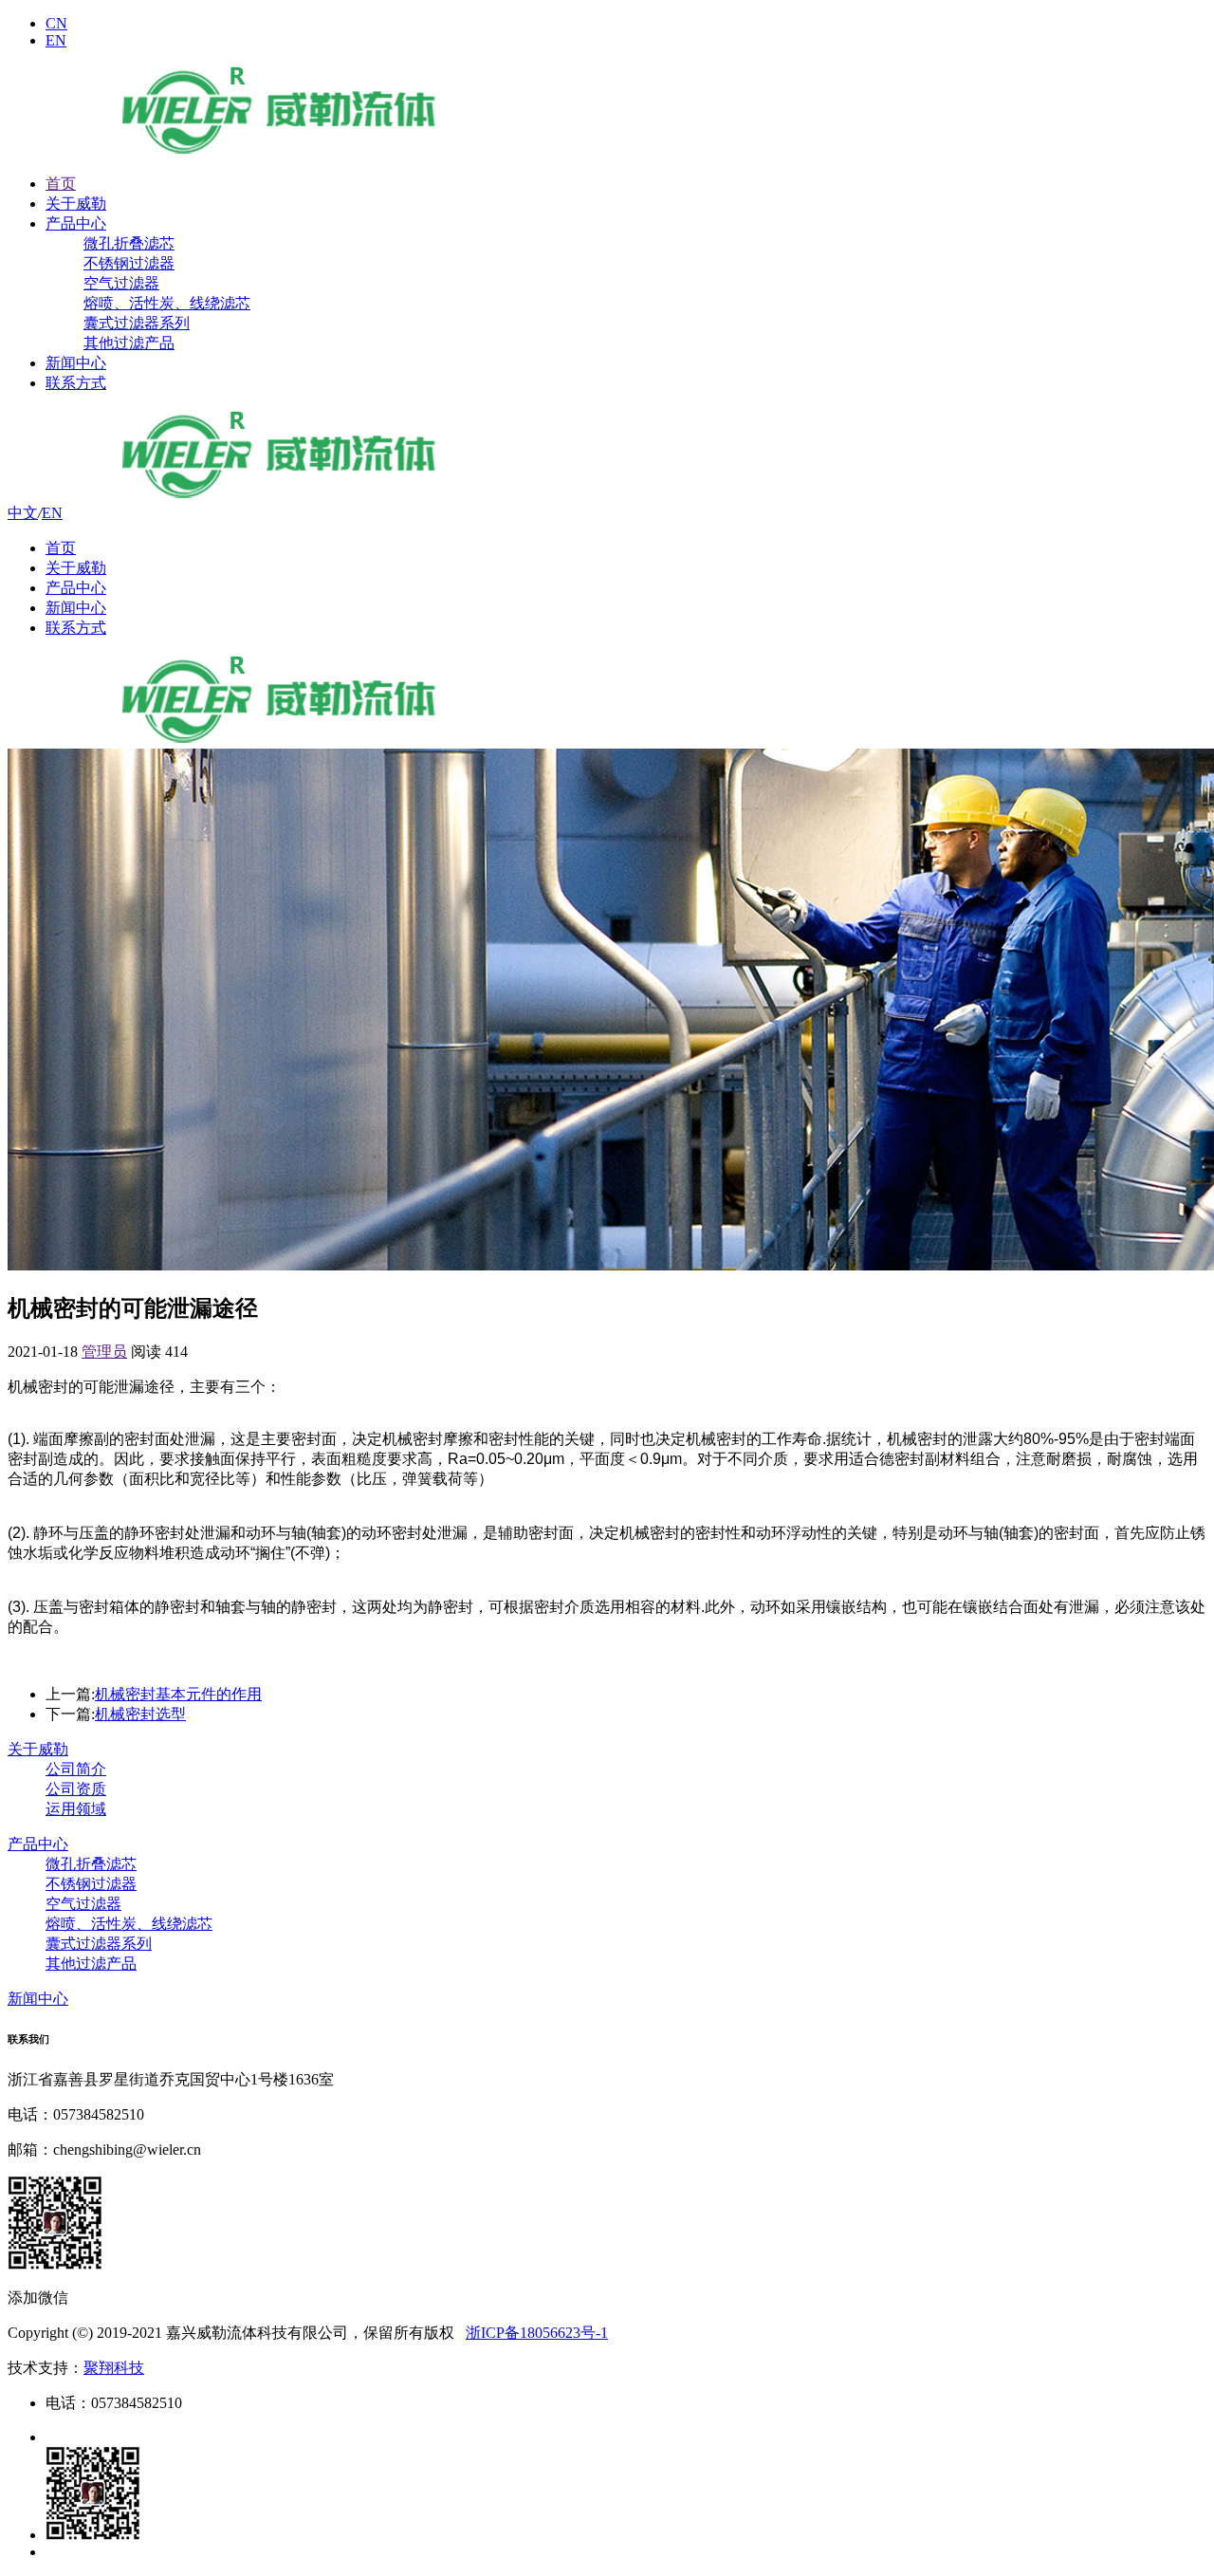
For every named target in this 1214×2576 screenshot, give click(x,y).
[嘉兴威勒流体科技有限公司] (279, 495)
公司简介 (76, 1769)
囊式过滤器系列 (137, 323)
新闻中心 (76, 363)
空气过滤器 (121, 283)
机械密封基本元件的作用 (178, 1694)
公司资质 (76, 1789)
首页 (61, 184)
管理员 (104, 1352)
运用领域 (76, 1809)
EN (56, 40)
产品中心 (76, 223)
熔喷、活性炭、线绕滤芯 (167, 303)
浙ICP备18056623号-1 (537, 2333)
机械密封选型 (140, 1714)
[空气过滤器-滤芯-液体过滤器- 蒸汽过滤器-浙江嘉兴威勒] (279, 150)
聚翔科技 (114, 2368)
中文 (23, 513)
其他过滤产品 (129, 343)
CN (56, 23)
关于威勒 (76, 204)
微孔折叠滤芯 (129, 243)
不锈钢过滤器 (129, 263)
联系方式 (76, 383)
